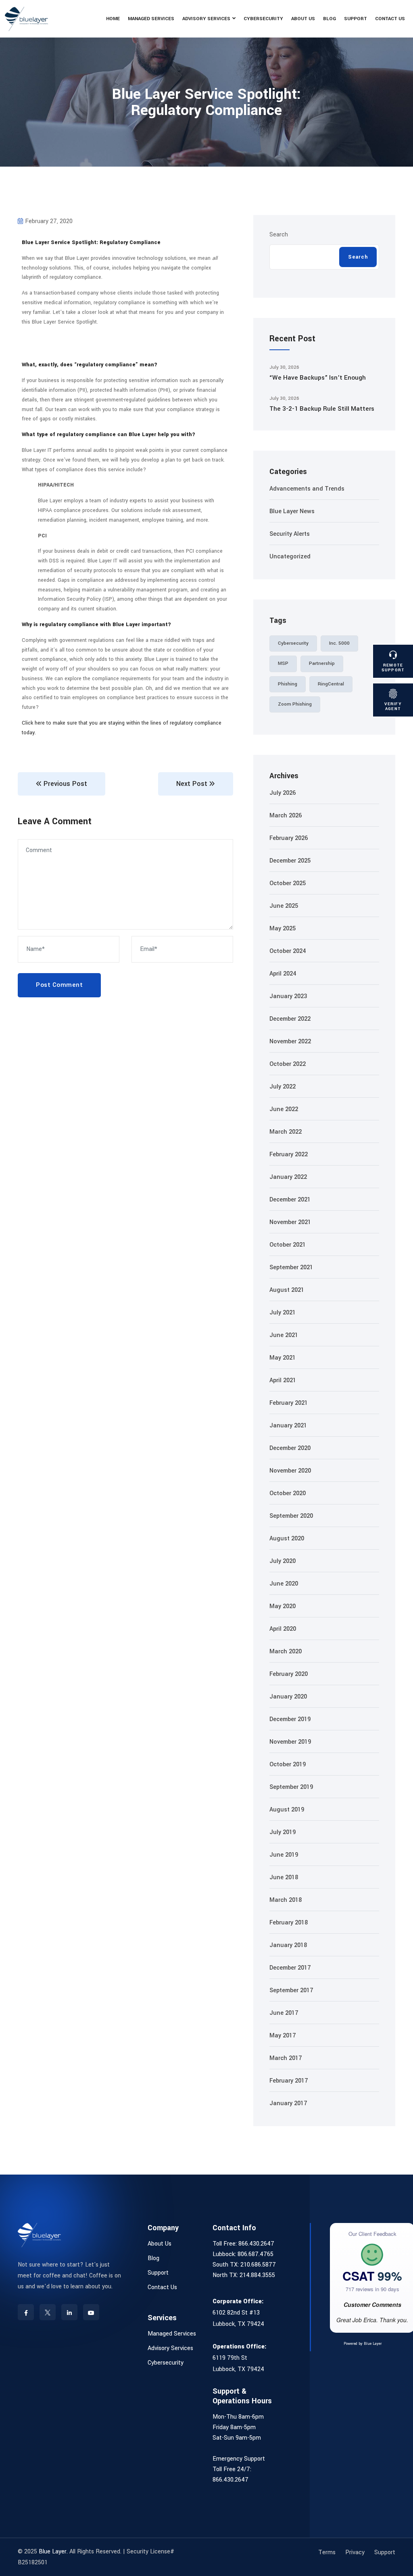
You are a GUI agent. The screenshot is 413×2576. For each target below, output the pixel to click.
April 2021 (283, 1380)
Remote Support (393, 668)
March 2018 (286, 1900)
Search (279, 235)
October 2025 (288, 883)
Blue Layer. (53, 2552)
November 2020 (290, 1471)
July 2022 (283, 1087)
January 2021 (288, 1426)
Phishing (288, 684)
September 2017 (291, 1990)
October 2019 (288, 1764)
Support (356, 19)
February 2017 (289, 2081)
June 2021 (284, 1335)
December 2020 (290, 1448)
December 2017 (290, 1968)
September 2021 (291, 1267)
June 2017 (284, 2013)
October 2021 (288, 1245)
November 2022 (290, 1041)
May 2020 (283, 1606)
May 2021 (283, 1358)
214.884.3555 (257, 2275)
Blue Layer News (292, 511)
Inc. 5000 (339, 643)
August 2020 (287, 1539)
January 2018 (288, 1945)
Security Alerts (290, 534)
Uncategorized (290, 557)
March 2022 (286, 1132)
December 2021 (290, 1200)
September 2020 (291, 1516)
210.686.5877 (258, 2265)
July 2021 (283, 1313)
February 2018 (289, 1923)
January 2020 (288, 1697)
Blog (330, 19)
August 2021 (287, 1290)
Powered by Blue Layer (363, 2344)
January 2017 (288, 2103)
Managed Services (151, 19)
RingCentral (331, 684)
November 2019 (290, 1742)
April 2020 (283, 1629)
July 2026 (283, 793)
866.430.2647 (256, 2244)
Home (113, 19)
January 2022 (288, 1177)
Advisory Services (206, 19)
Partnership (322, 663)
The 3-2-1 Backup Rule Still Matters (322, 409)
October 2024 (288, 951)
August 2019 (287, 1810)
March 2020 (286, 1652)
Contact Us (390, 19)
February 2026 (289, 838)
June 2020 (284, 1584)
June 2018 (284, 1877)
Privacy (355, 2552)
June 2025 (284, 906)
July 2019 (283, 1832)
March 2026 (286, 816)
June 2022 (284, 1109)
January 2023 (288, 996)
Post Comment (59, 985)
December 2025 (290, 861)
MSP (283, 663)
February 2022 (289, 1154)
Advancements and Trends (307, 489)
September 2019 (291, 1787)
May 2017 (283, 2036)
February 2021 (289, 1403)
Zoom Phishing (295, 704)
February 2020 (289, 1674)
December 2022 (290, 1019)
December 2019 (290, 1719)
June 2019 (284, 1855)
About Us (303, 19)
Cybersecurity (263, 19)
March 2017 (286, 2058)
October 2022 (288, 1064)
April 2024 (283, 974)
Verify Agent (393, 706)
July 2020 (283, 1561)
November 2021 (290, 1222)
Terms (327, 2552)
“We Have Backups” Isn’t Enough (318, 378)
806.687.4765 (256, 2254)
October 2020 (288, 1493)
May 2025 (283, 929)
